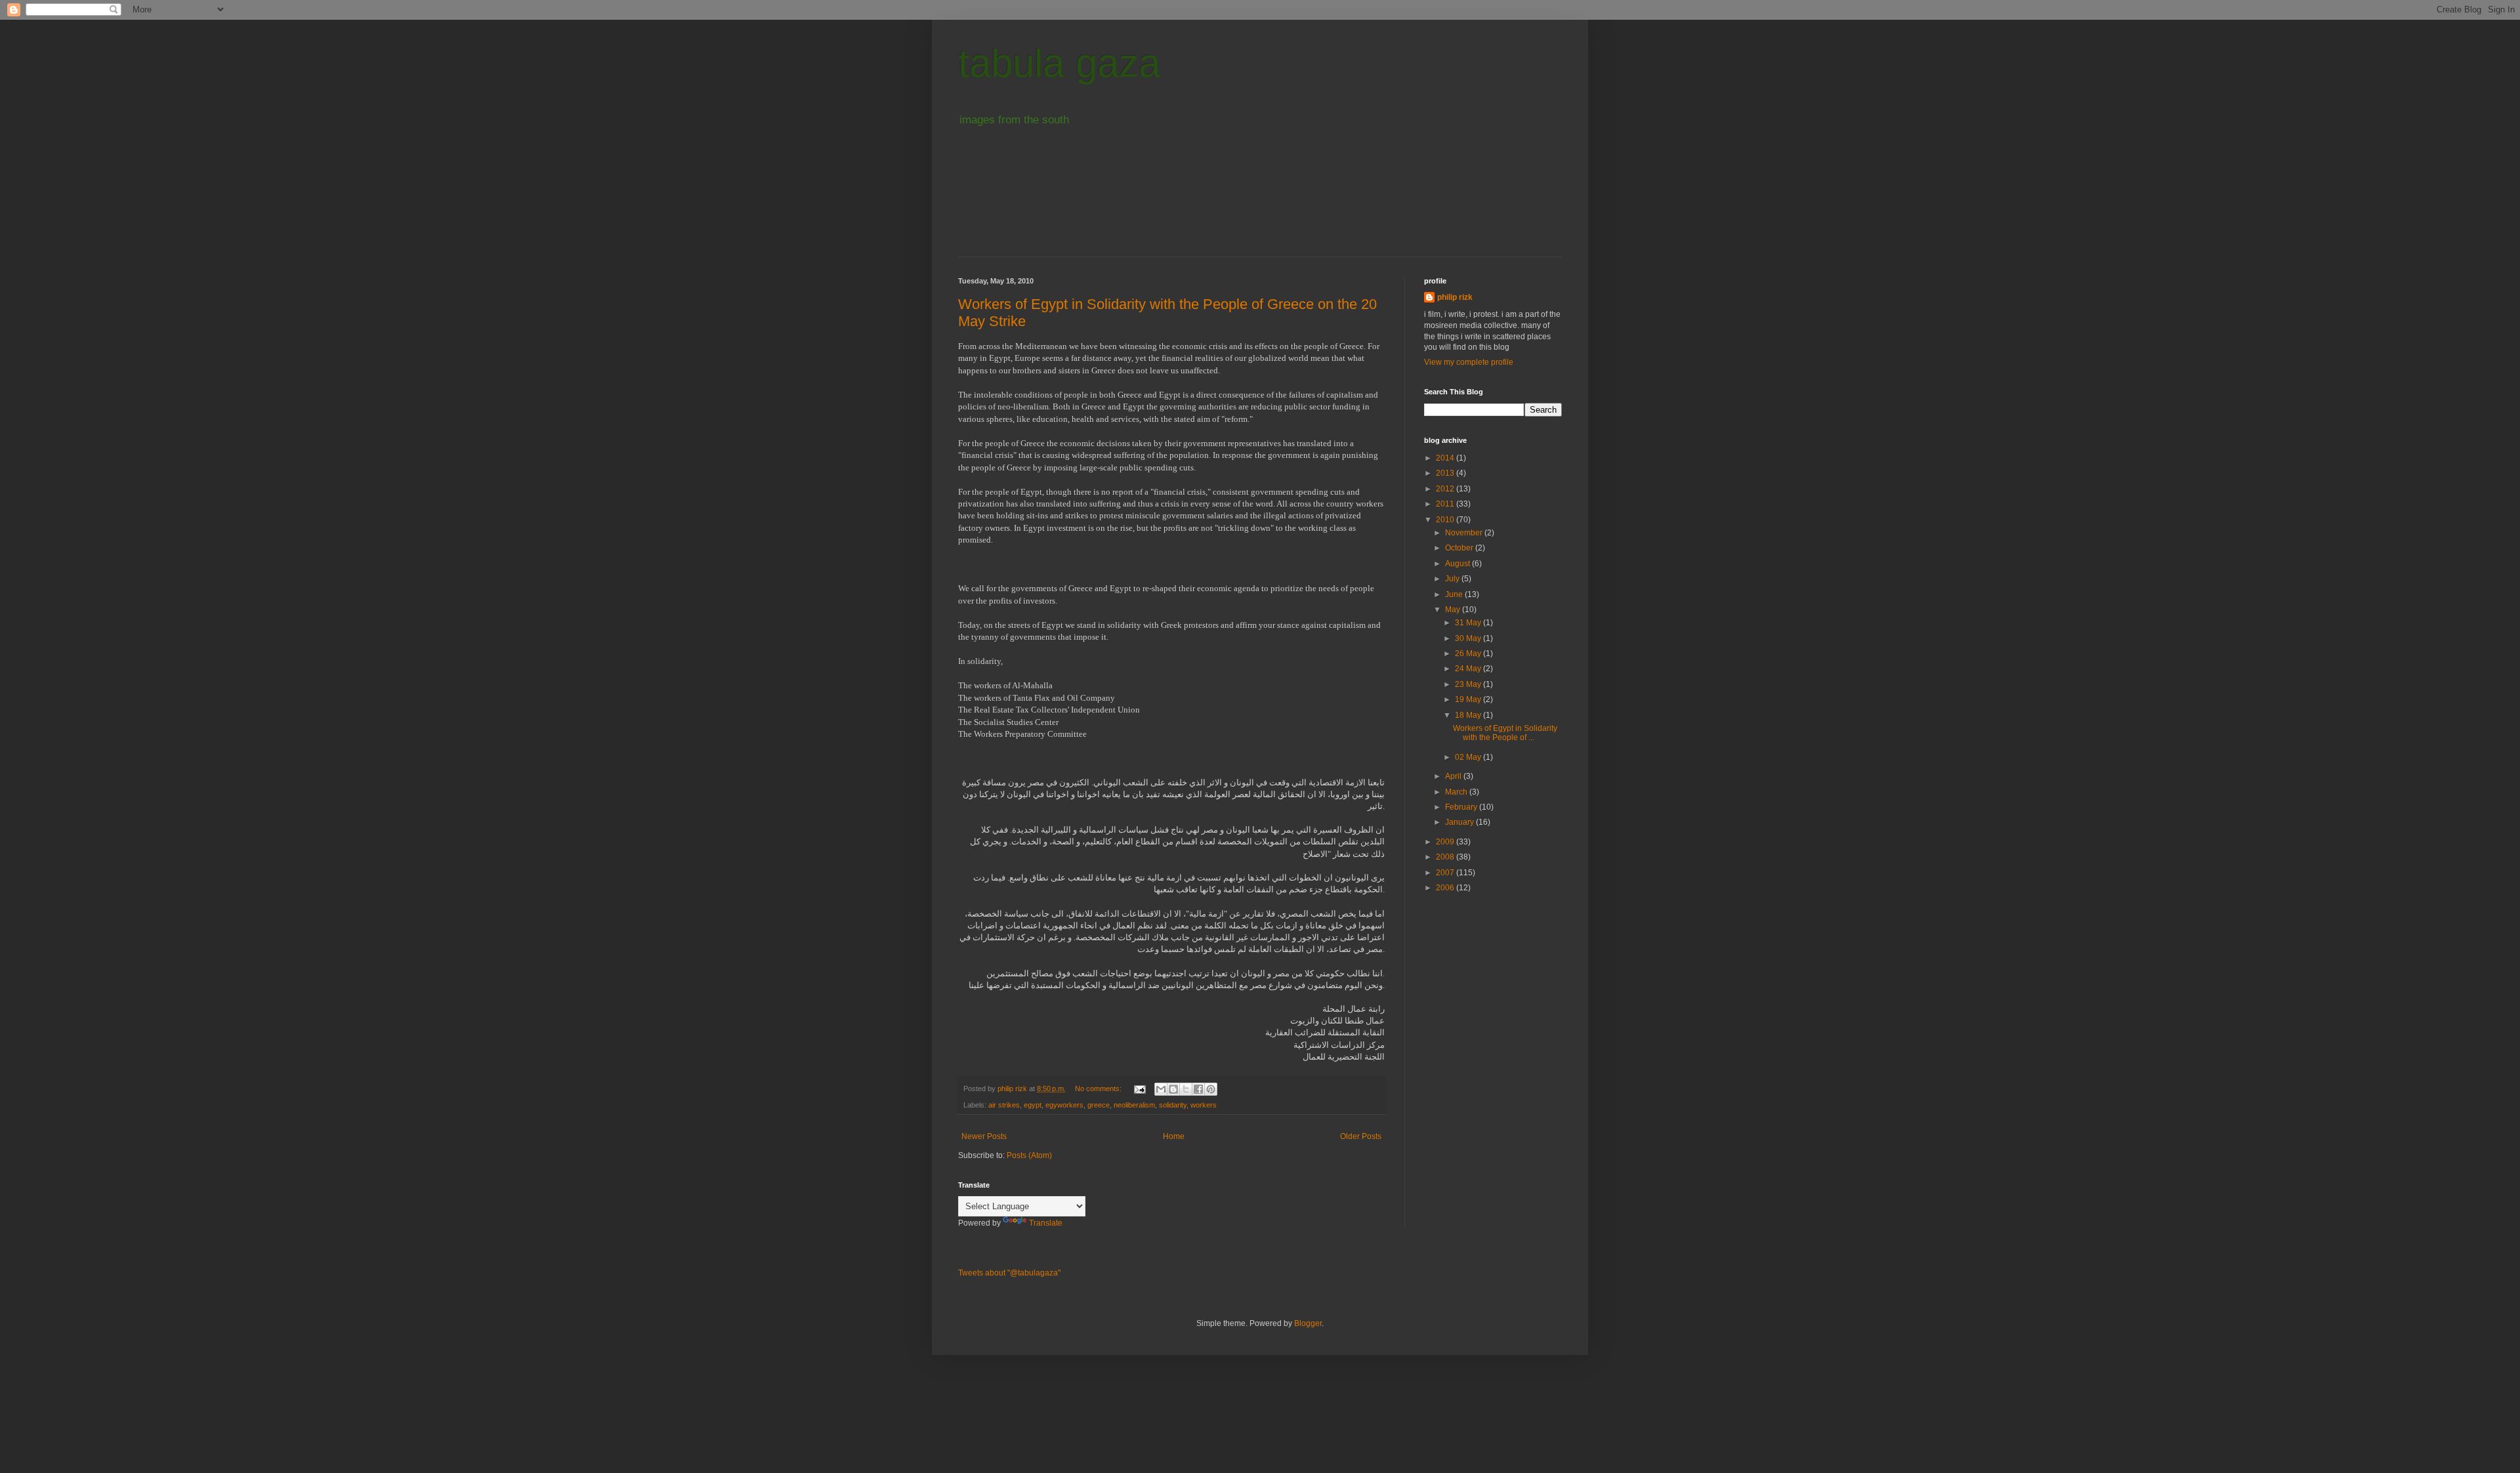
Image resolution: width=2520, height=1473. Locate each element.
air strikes (1004, 1105)
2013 (1446, 473)
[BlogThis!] (1173, 1089)
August (1459, 564)
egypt (1033, 1105)
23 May (1469, 684)
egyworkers (1064, 1105)
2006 (1446, 888)
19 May (1469, 699)
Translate (1046, 1223)
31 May (1469, 623)
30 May (1469, 638)
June (1455, 594)
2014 (1446, 458)
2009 (1446, 842)
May (1454, 610)
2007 (1446, 873)
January (1460, 822)
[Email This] (1161, 1089)
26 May (1469, 654)
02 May (1469, 757)
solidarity (1173, 1105)
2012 (1446, 489)
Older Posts (1361, 1136)
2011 (1446, 504)
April (1454, 776)
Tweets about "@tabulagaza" (1009, 1273)
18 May (1469, 715)
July (1453, 579)
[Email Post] (1139, 1089)
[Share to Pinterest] (1211, 1089)
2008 (1446, 857)
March (1457, 792)
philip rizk (1455, 297)
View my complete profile (1469, 362)
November (1465, 533)
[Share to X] (1186, 1089)
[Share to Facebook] (1198, 1089)
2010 (1446, 520)
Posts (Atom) (1029, 1155)
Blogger (1308, 1323)
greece (1099, 1105)
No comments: (1099, 1089)
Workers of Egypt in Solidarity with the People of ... (1505, 733)
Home (1174, 1136)
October (1460, 548)
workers (1204, 1105)
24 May (1469, 669)
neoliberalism (1134, 1105)
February (1462, 807)
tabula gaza (1059, 63)
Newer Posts (984, 1136)
